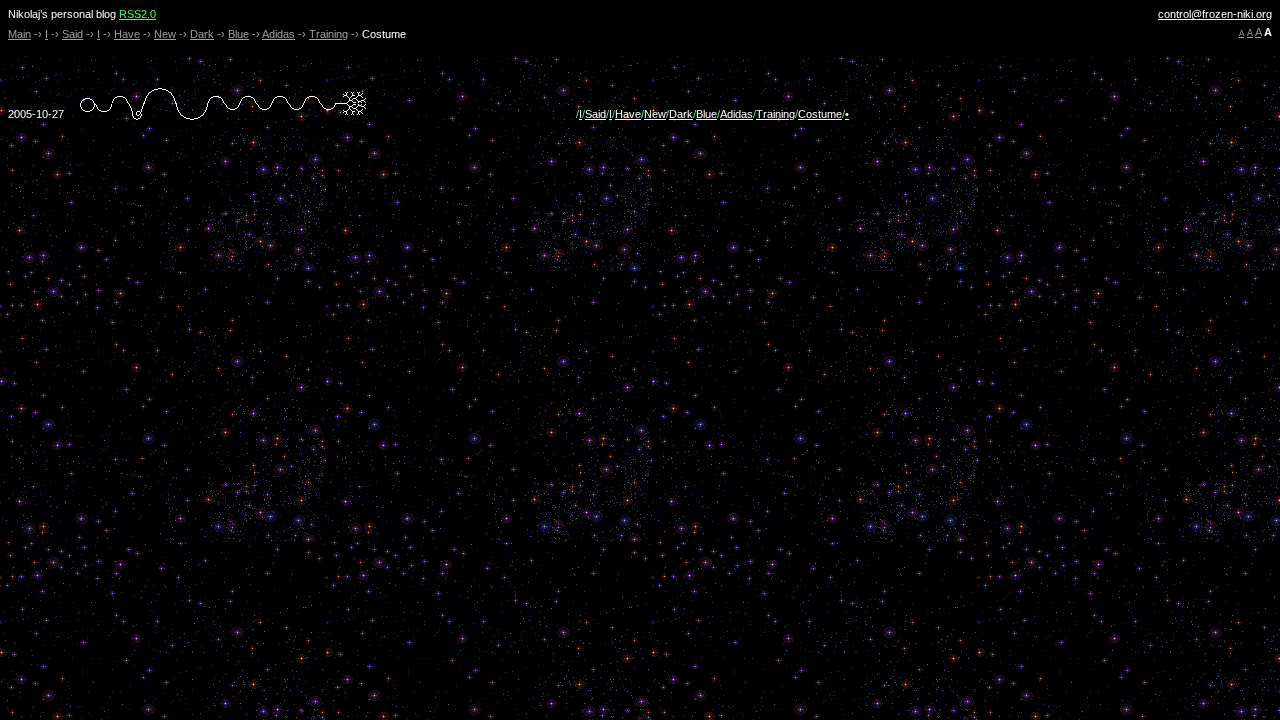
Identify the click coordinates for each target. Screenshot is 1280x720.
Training (328, 34)
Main (19, 34)
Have (127, 34)
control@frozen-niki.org (1215, 14)
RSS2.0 (137, 14)
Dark (202, 34)
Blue (238, 34)
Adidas (278, 34)
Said (72, 34)
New (165, 34)
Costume (820, 114)
